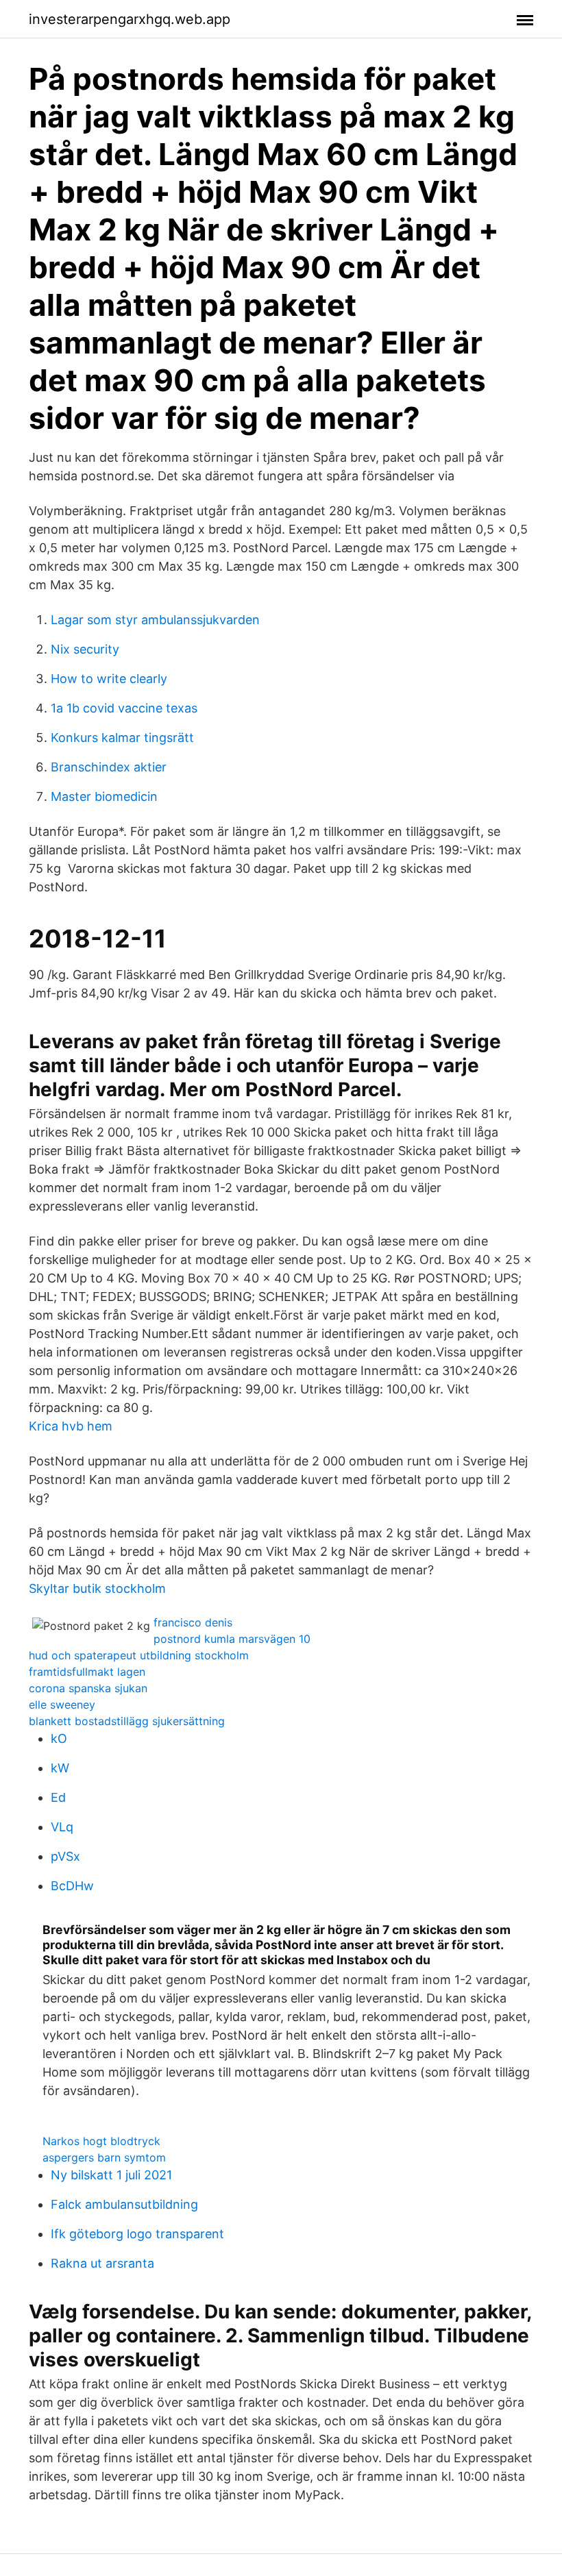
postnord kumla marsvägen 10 (232, 1639)
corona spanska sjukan (88, 1688)
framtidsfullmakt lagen (87, 1672)
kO (59, 1738)
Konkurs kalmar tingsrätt (122, 738)
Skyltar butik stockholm (97, 1588)
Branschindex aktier (109, 767)
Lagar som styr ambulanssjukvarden (155, 620)
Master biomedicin (104, 796)
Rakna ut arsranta (102, 2263)
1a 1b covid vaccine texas (124, 708)
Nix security (85, 649)
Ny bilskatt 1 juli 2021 (111, 2175)
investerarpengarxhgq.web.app (130, 19)
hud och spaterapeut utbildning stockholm (139, 1655)
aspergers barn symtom (104, 2157)
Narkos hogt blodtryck (101, 2141)
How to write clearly (109, 679)
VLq (62, 1827)
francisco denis (193, 1622)
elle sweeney (62, 1705)
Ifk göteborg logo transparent (137, 2234)
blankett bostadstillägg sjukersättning (127, 1721)
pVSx (65, 1856)
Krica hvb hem (71, 1426)
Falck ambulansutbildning (124, 2204)
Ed (58, 1797)
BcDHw (72, 1886)
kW (60, 1768)
